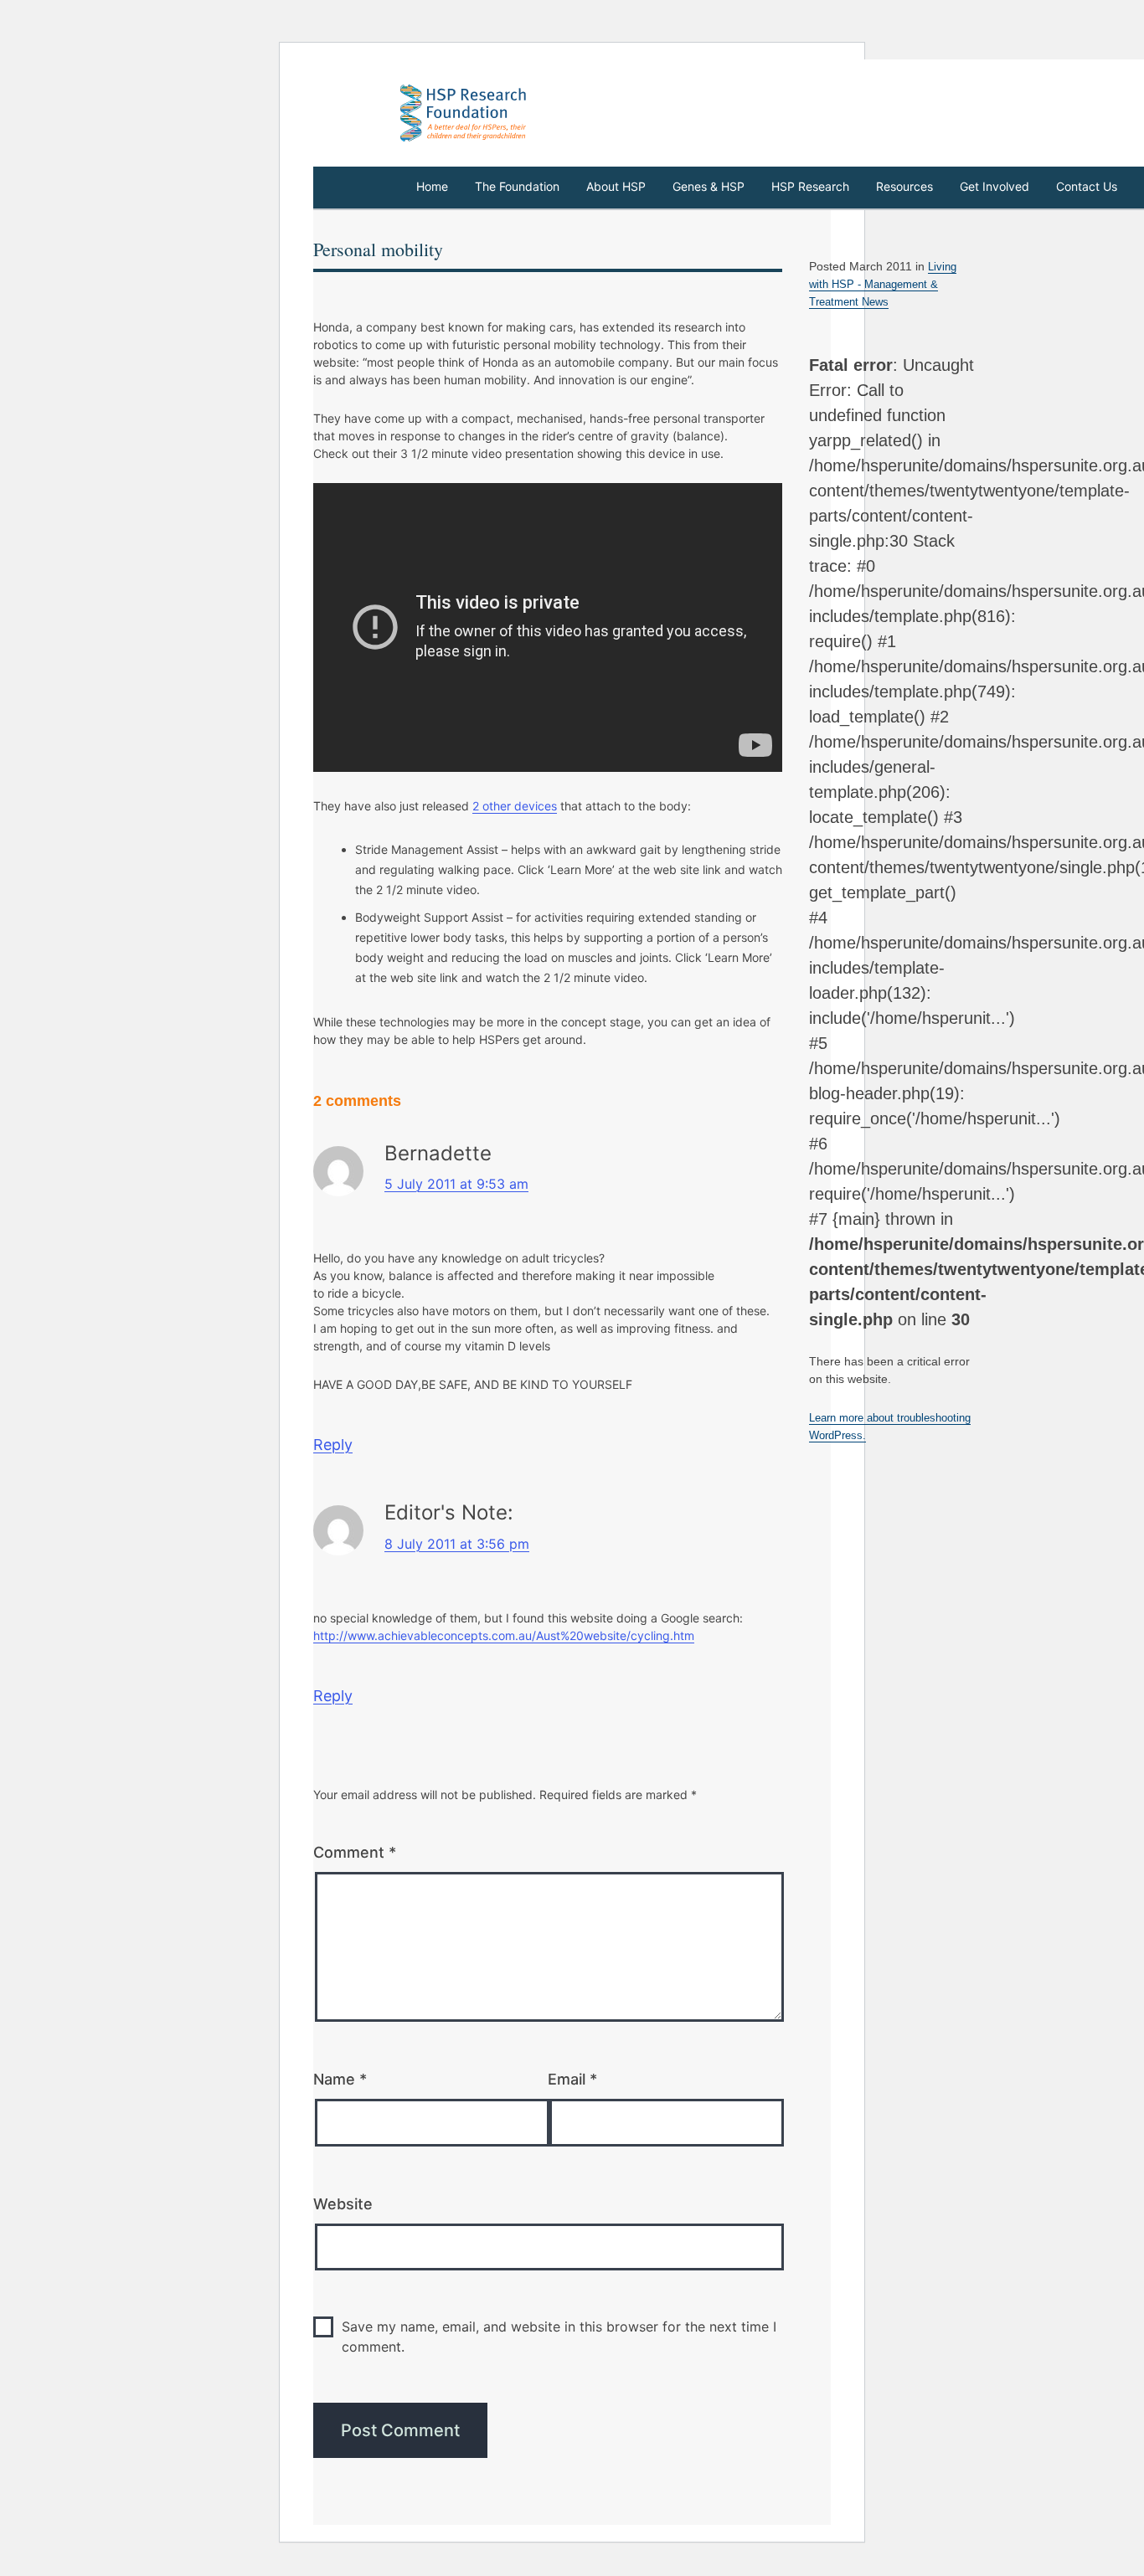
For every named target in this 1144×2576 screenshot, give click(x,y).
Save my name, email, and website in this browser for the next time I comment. (559, 2337)
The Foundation (517, 186)
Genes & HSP (709, 186)
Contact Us (1087, 186)
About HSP (616, 186)
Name (340, 2079)
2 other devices (515, 806)
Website (343, 2204)
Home (432, 186)
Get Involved (995, 186)
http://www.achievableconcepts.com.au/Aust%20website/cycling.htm (504, 1635)
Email (572, 2079)
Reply (333, 1445)
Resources (904, 186)
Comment (355, 1852)
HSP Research (810, 186)
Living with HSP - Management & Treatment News (883, 284)
